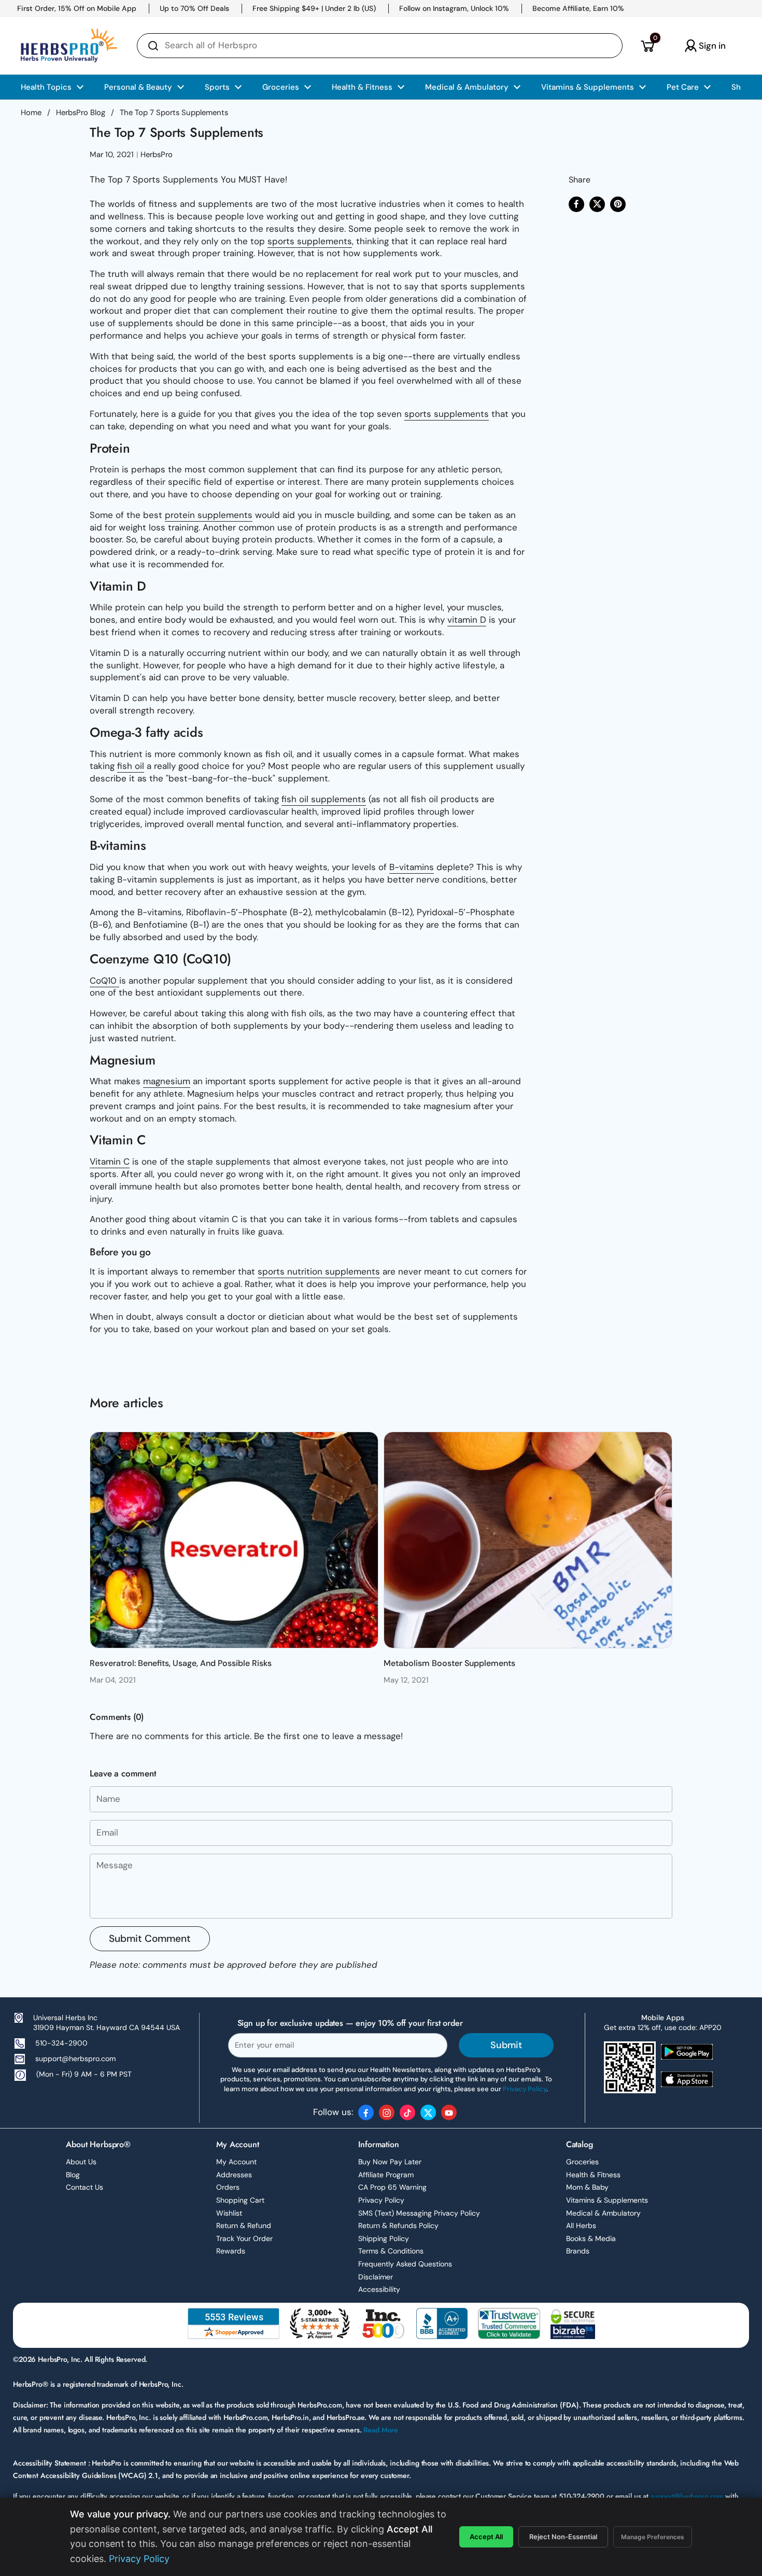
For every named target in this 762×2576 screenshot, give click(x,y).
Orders (228, 2187)
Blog (73, 2175)
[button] (647, 46)
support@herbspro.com (75, 2059)
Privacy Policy (381, 2200)
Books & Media (591, 2238)
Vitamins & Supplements (607, 2200)
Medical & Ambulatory (603, 2213)
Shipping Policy (384, 2238)
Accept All (486, 2537)
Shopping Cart (240, 2200)
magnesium (167, 1081)
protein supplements (209, 515)
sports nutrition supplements (319, 1271)
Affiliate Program (386, 2175)
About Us (81, 2162)
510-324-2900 (61, 2043)
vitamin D (467, 620)
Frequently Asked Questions (405, 2264)
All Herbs (581, 2225)
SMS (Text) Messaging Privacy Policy (419, 2213)
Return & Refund (244, 2225)
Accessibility (379, 2289)
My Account (236, 2162)
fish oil (131, 766)
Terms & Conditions (391, 2251)
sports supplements (310, 241)
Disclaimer (376, 2277)
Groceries (582, 2162)
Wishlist (229, 2213)
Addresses (234, 2175)
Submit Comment (150, 1938)
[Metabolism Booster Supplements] (528, 1540)
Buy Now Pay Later (390, 2162)
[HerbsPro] (69, 46)
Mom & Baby (587, 2187)
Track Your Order (244, 2238)
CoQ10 (104, 981)
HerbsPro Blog (81, 113)
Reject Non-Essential (563, 2537)
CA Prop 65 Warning (392, 2187)
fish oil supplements (324, 799)
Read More (381, 2430)
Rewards (231, 2251)
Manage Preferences (653, 2537)
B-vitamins (412, 867)
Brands (578, 2251)
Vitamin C (110, 1161)
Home (31, 113)
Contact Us (84, 2187)
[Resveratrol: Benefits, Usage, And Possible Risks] (234, 1540)
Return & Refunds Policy (398, 2225)
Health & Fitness (593, 2175)
